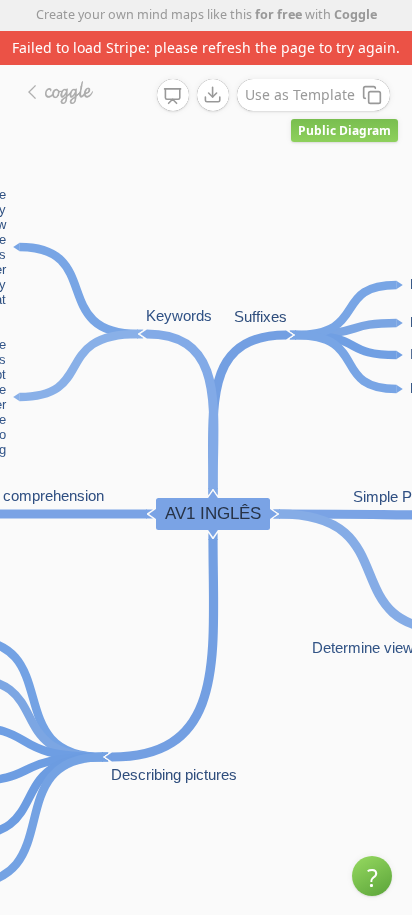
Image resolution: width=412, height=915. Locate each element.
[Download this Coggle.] (213, 95)
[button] (372, 876)
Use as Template (300, 94)
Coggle (355, 14)
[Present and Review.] (173, 96)
